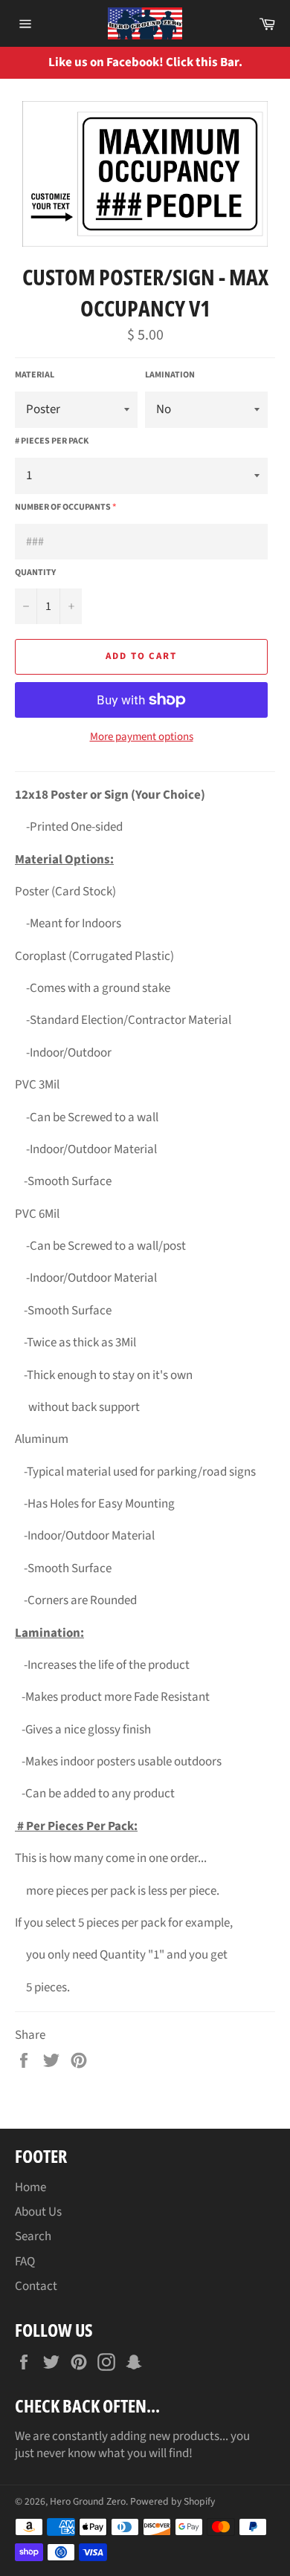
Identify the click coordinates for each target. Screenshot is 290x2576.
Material (35, 375)
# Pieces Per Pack (52, 441)
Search (33, 2236)
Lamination (170, 375)
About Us (38, 2212)
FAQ (25, 2262)
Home (30, 2187)
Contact (36, 2286)
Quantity (35, 573)
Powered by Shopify (173, 2501)
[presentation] (268, 63)
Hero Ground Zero (88, 2501)
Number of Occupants (63, 507)
